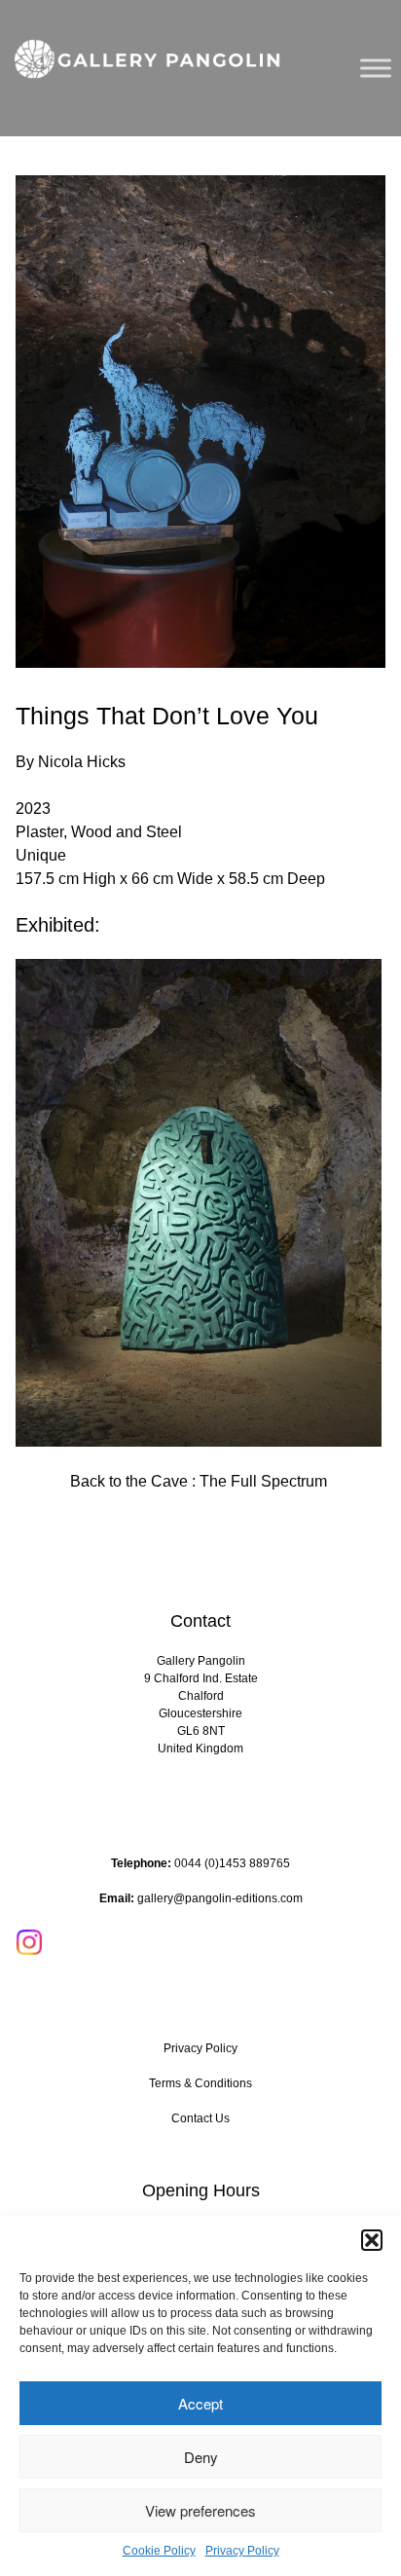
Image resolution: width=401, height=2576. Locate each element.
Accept (200, 2403)
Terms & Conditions (200, 2083)
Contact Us (200, 2118)
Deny (201, 2457)
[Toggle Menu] (376, 68)
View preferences (200, 2510)
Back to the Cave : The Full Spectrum (199, 1481)
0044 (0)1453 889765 (232, 1863)
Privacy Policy (242, 2551)
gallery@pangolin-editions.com (220, 1898)
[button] (372, 2240)
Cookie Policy (159, 2551)
